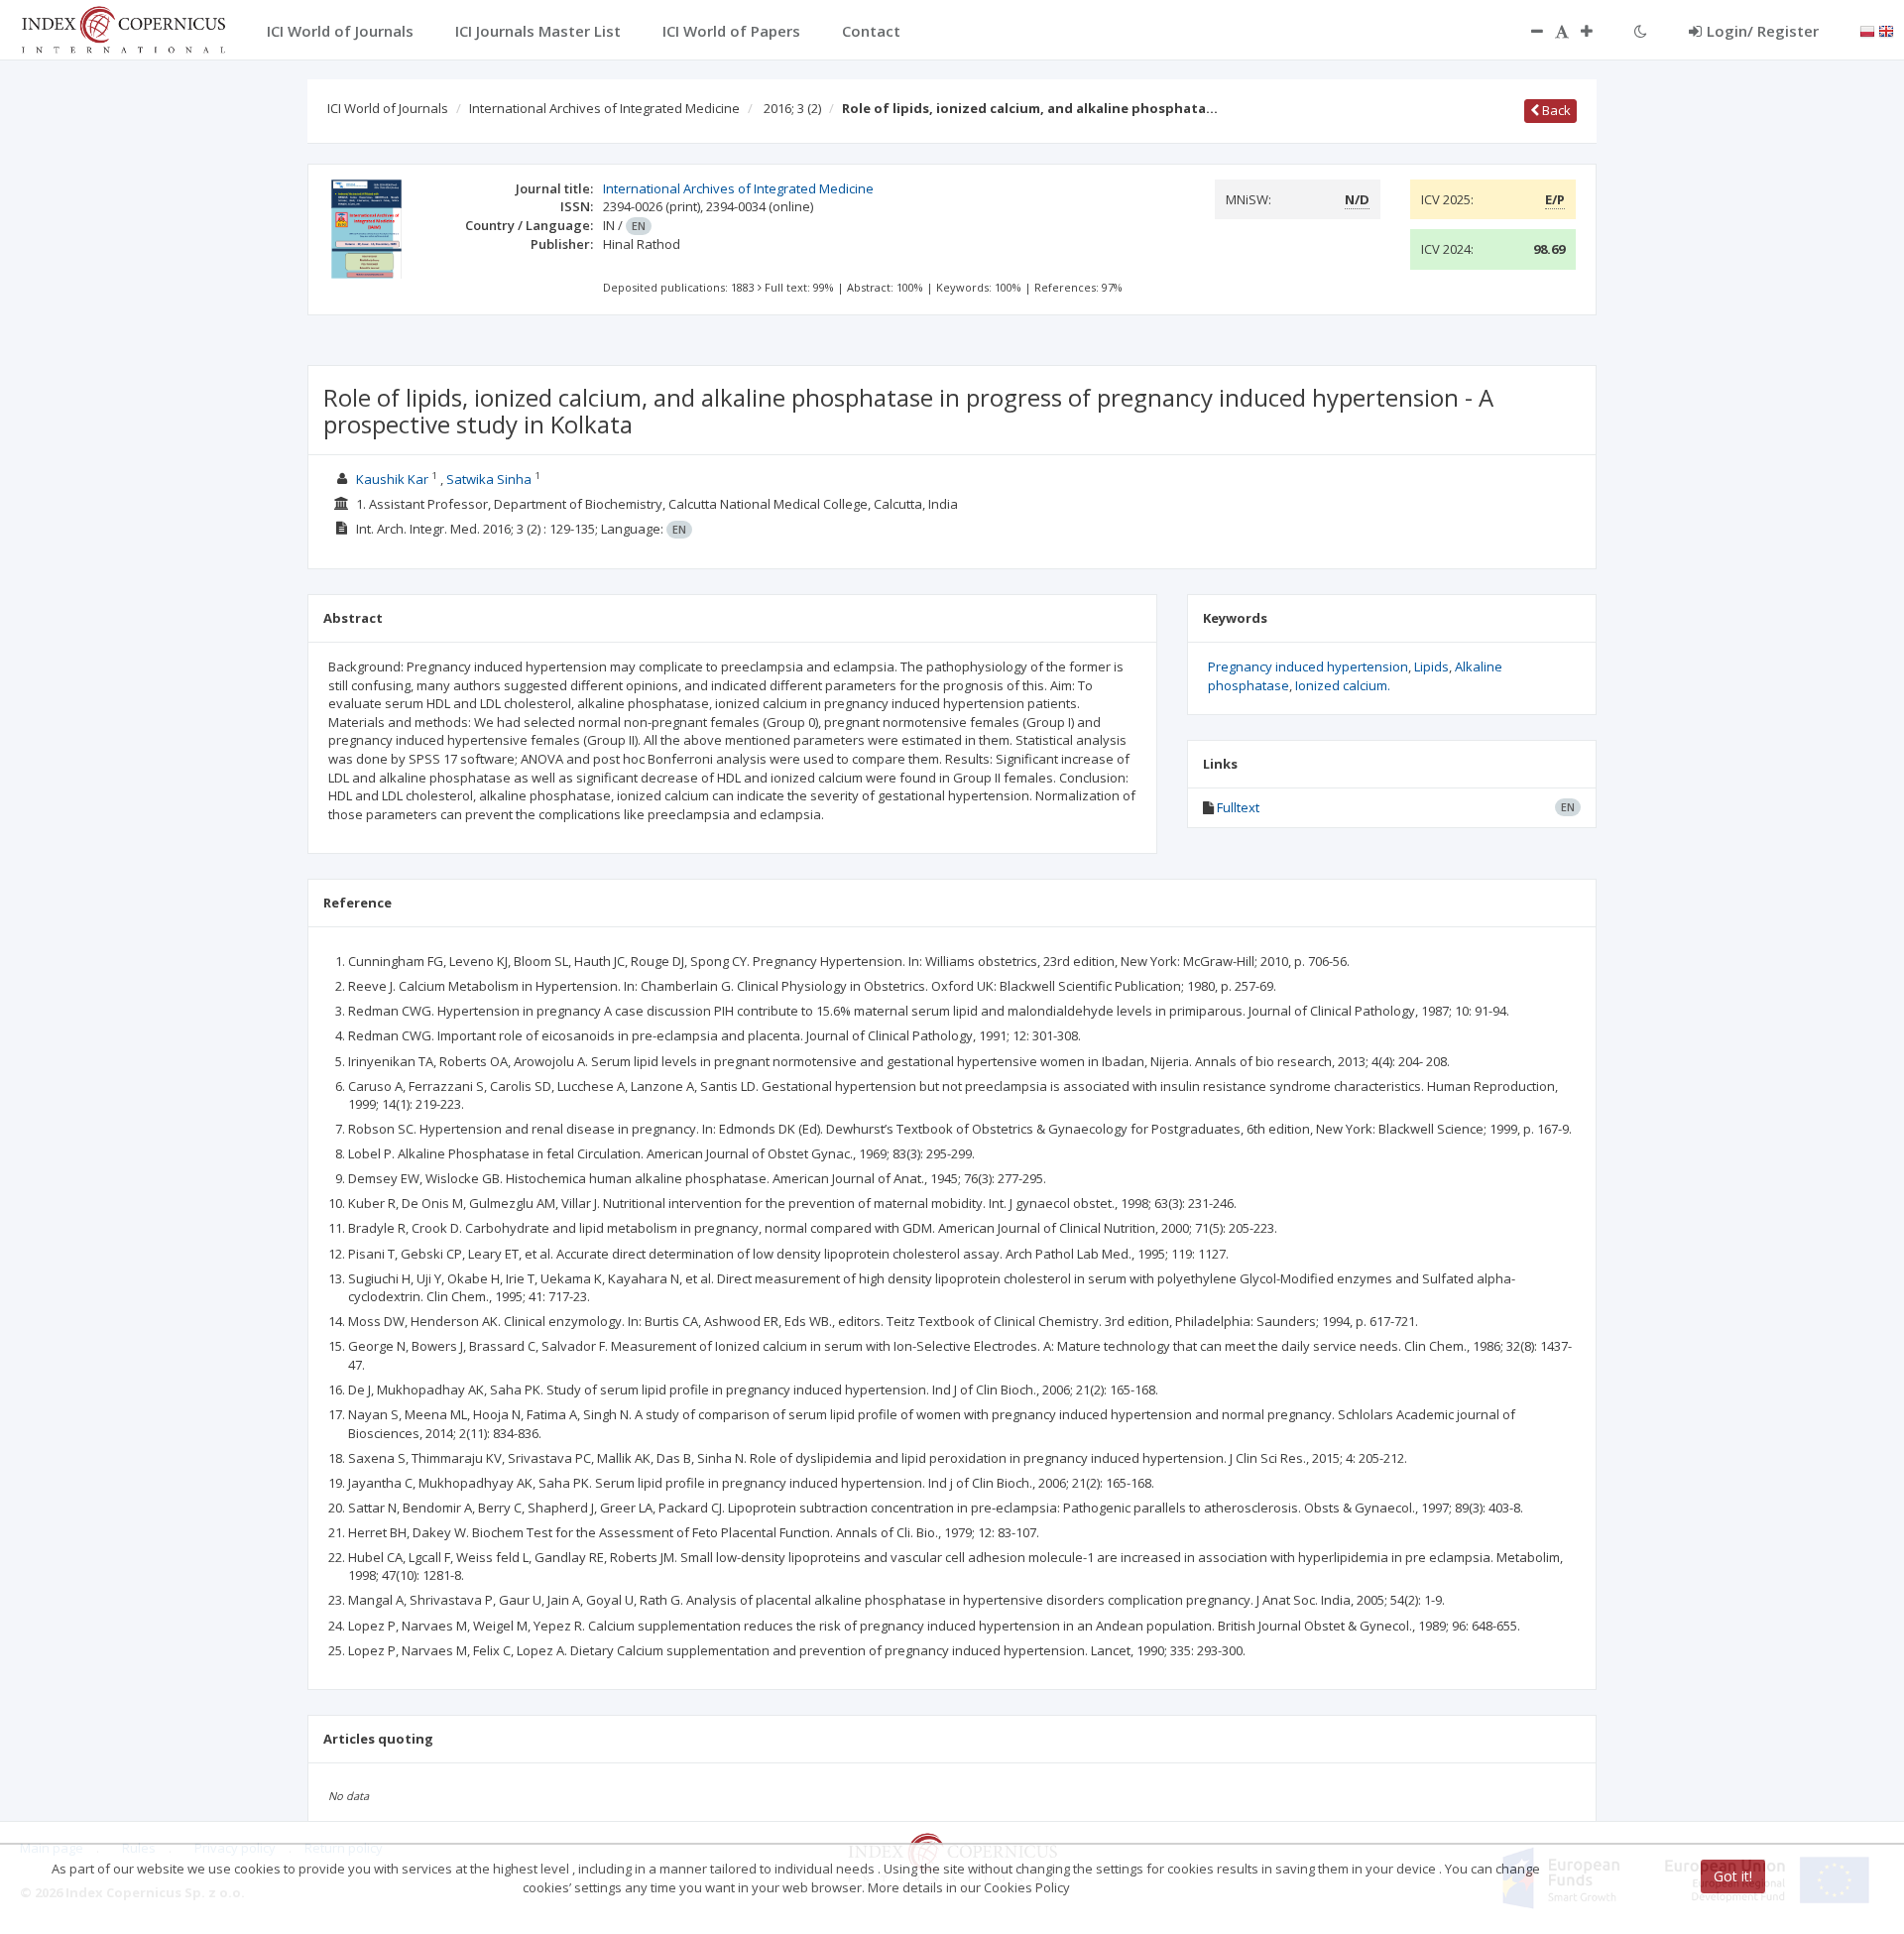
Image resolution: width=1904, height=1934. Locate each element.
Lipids (1431, 666)
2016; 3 (792, 108)
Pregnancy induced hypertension (1308, 666)
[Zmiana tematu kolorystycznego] (1641, 31)
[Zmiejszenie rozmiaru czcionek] (1527, 31)
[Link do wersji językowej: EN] (1886, 30)
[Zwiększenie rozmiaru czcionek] (1597, 31)
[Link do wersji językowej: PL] (1867, 30)
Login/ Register (1763, 31)
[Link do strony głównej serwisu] (123, 28)
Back (1555, 110)
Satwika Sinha (489, 479)
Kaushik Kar (392, 479)
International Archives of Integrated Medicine (604, 108)
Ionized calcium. (1343, 685)
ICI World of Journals (388, 108)
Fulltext (1238, 807)
